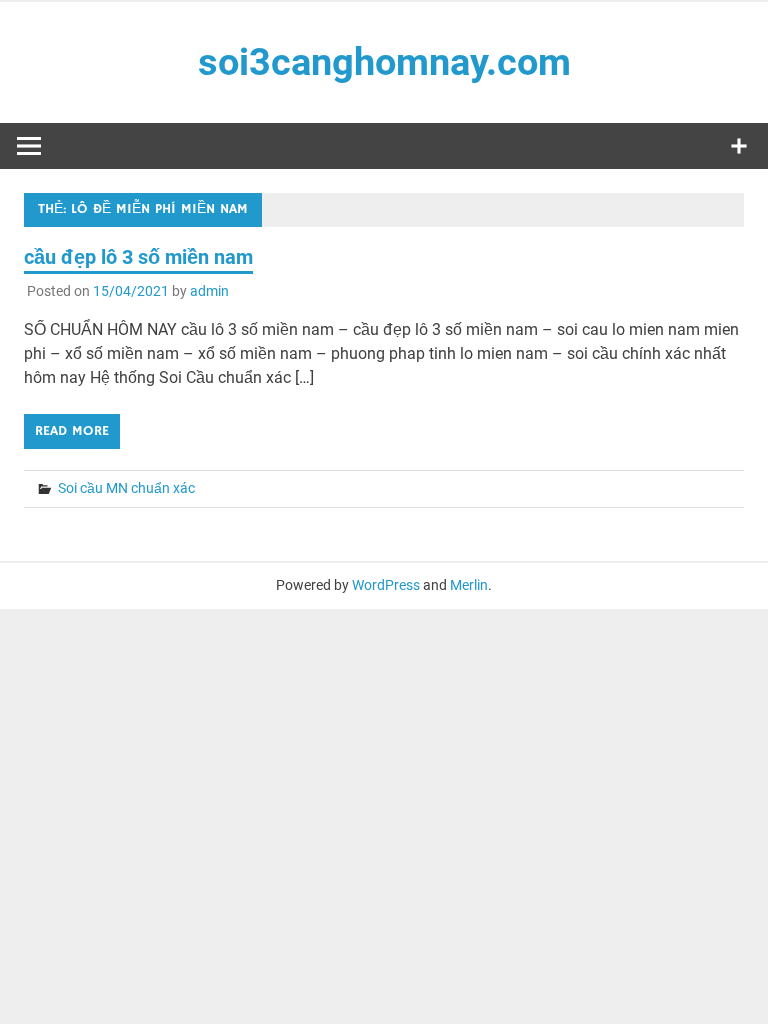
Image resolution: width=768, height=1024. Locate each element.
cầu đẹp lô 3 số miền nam (138, 257)
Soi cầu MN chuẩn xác (126, 488)
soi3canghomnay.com (384, 62)
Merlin (469, 585)
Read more (72, 431)
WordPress (386, 585)
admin (209, 291)
